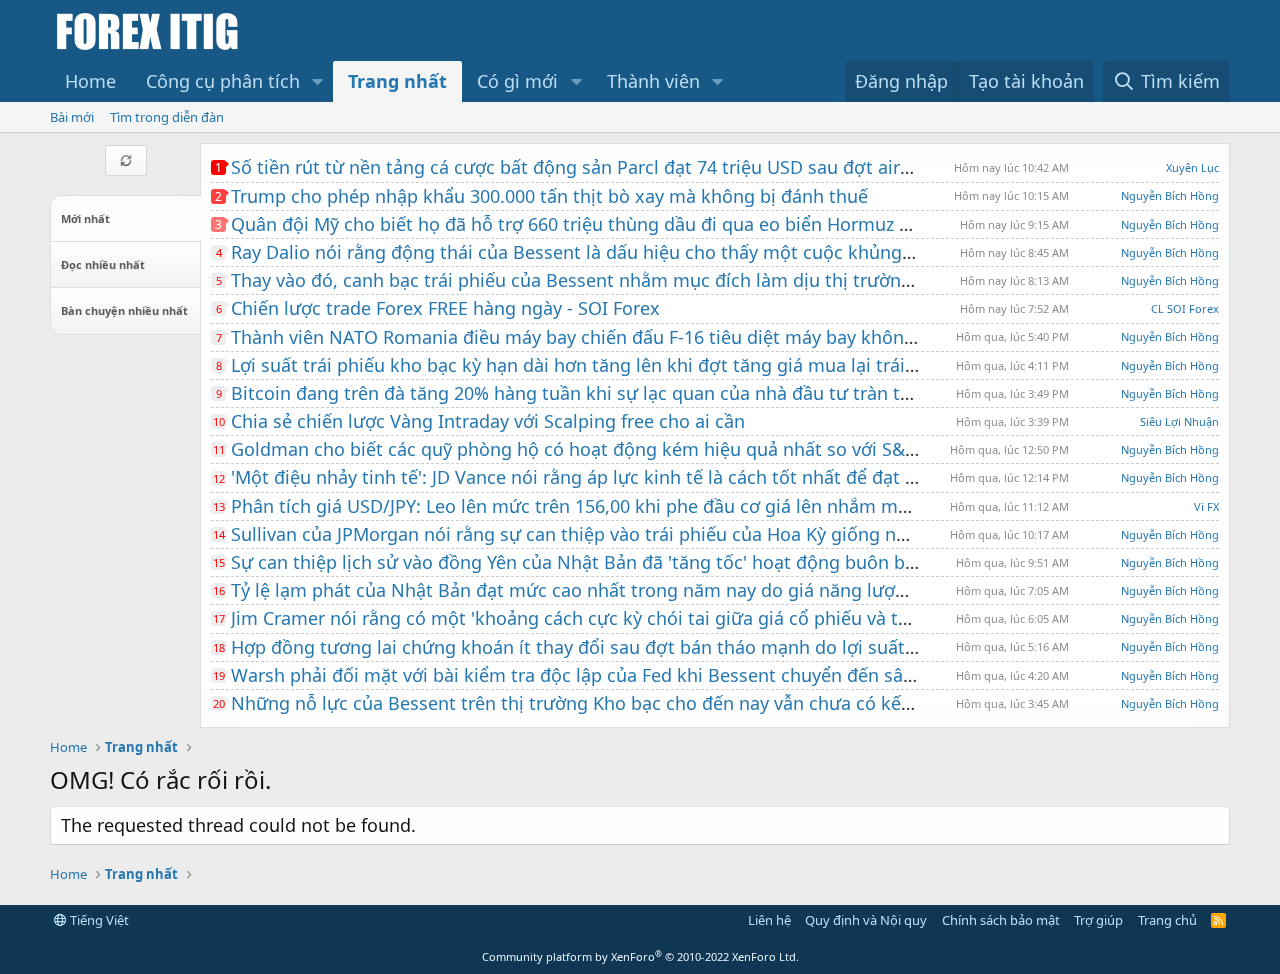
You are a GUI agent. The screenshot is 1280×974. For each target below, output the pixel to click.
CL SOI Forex (1185, 308)
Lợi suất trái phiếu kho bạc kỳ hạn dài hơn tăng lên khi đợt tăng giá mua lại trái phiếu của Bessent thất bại (684, 365)
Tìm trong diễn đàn (167, 117)
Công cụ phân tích (223, 81)
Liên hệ (769, 920)
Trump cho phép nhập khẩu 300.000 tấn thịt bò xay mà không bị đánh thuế (549, 196)
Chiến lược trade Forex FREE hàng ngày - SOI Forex (445, 308)
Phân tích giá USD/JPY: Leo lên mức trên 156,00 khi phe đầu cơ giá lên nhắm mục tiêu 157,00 (623, 506)
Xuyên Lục (1192, 167)
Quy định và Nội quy (866, 920)
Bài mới (72, 117)
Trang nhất (397, 81)
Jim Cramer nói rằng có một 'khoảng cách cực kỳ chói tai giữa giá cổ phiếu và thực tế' (593, 618)
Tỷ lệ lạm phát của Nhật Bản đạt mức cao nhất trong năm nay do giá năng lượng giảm (598, 590)
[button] (318, 81)
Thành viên (653, 81)
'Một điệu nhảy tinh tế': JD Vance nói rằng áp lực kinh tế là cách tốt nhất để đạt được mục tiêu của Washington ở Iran (728, 477)
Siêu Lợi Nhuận (1179, 421)
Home (90, 81)
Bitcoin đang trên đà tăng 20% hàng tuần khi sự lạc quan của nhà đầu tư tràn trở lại (587, 393)
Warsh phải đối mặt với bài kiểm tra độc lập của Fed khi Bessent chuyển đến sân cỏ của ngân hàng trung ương (701, 675)
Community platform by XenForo (640, 956)
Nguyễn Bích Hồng (1170, 195)
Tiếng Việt (98, 920)
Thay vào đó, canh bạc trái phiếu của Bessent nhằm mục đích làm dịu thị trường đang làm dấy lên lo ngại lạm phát (719, 280)
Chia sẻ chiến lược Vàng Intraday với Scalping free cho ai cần (488, 421)
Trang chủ (1167, 920)
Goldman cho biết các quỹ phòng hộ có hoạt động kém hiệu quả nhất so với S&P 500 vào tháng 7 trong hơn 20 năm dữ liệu (754, 449)
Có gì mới (517, 81)
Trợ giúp (1098, 920)
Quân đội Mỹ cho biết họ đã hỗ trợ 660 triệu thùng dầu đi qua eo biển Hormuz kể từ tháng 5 (622, 224)
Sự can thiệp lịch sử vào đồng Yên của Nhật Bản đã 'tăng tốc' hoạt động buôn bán (578, 562)
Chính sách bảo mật (1001, 920)
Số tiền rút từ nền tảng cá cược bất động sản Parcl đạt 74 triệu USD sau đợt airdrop (585, 167)
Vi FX (1206, 506)
